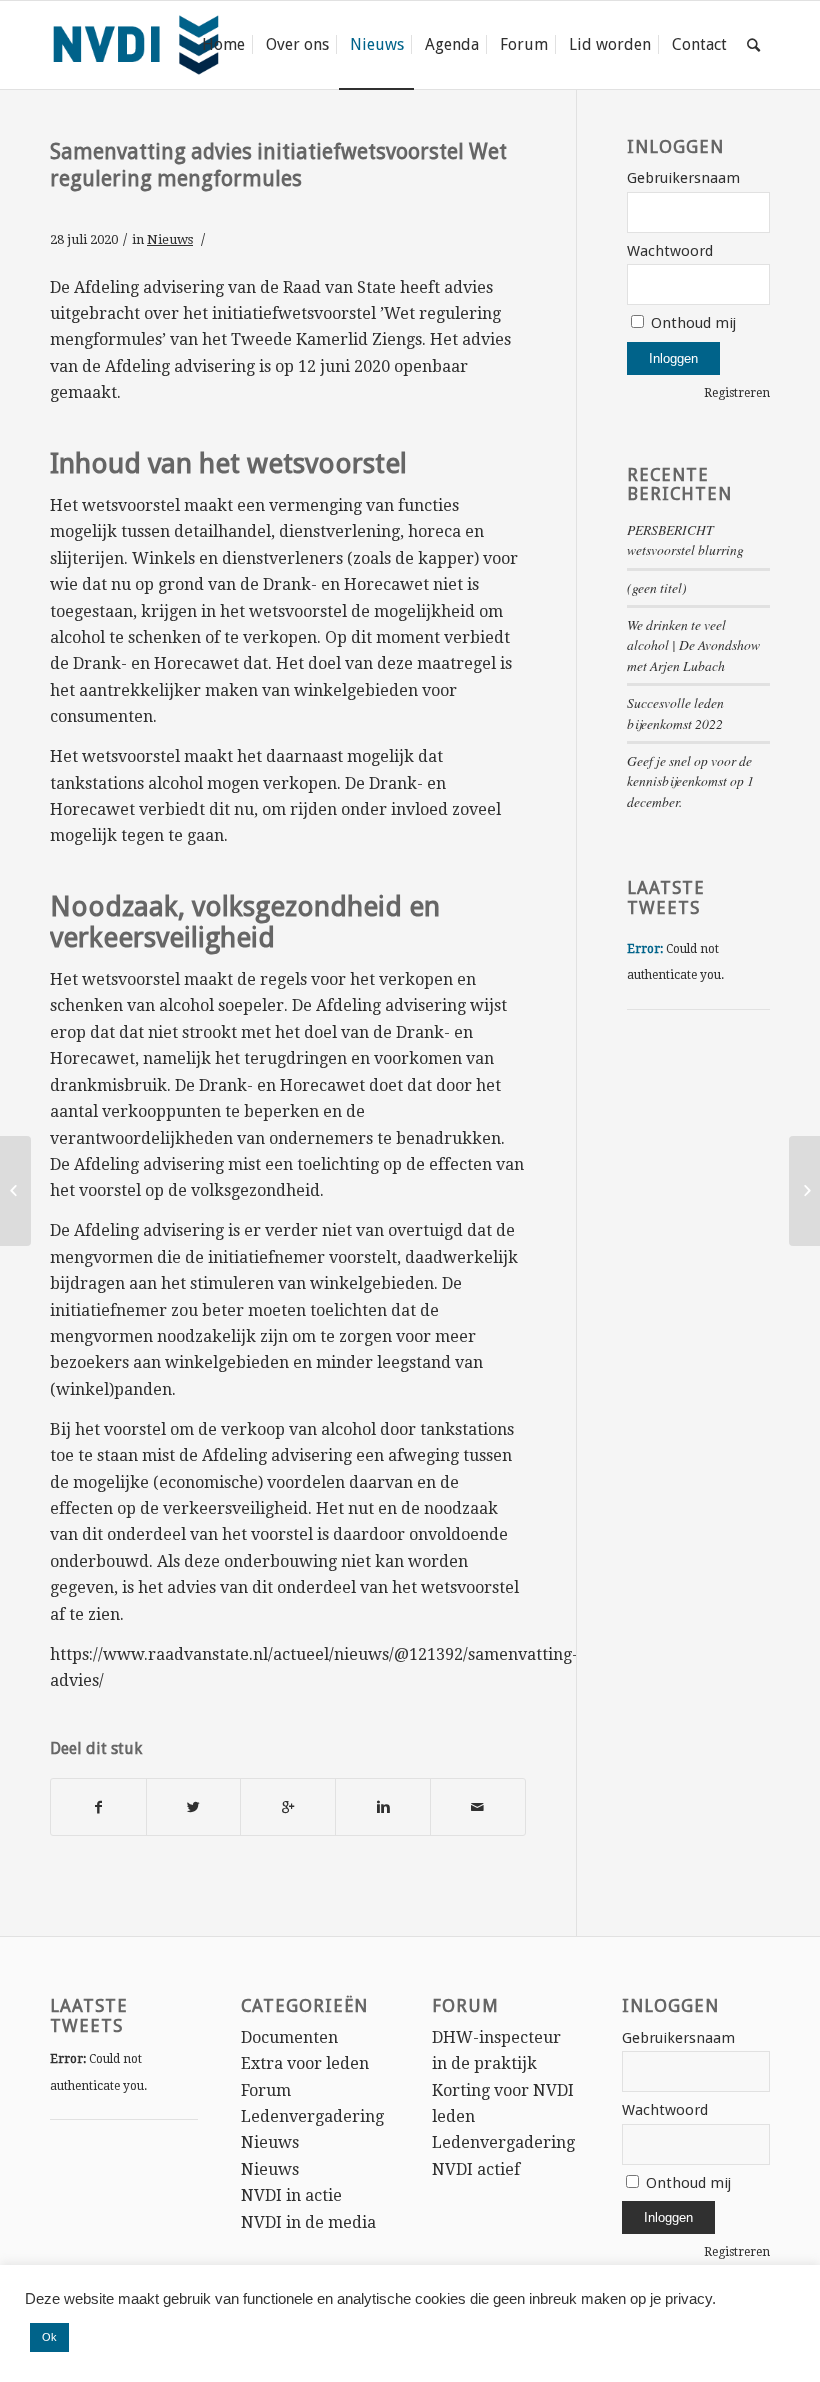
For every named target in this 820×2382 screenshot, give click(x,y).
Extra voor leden (305, 2063)
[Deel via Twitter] (194, 1807)
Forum (266, 2090)
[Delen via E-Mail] (478, 1807)
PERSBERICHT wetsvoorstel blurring (685, 539)
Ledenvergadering (312, 2116)
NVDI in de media (308, 2222)
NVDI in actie (291, 2195)
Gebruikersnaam (683, 178)
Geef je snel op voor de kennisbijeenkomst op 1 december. (690, 781)
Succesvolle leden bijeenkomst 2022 (675, 712)
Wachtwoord (670, 251)
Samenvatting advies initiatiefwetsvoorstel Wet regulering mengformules (278, 165)
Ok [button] (49, 2337)
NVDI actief (476, 2169)
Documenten (289, 2037)
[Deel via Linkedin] (383, 1807)
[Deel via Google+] (288, 1807)
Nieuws (170, 239)
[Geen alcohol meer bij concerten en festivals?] (15, 1191)
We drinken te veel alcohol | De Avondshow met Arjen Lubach (693, 645)
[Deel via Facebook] (98, 1807)
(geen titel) (657, 587)
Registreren (737, 393)
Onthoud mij (691, 323)
